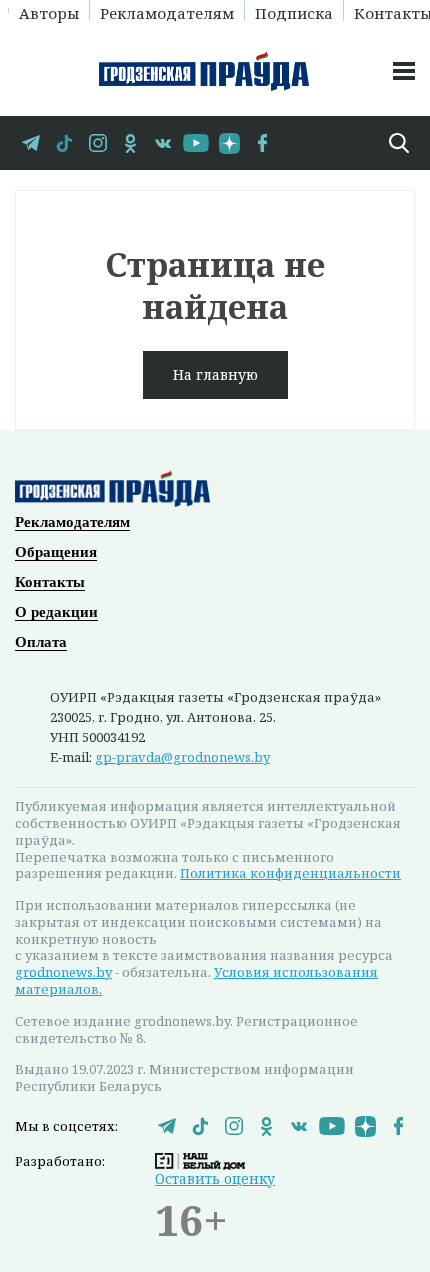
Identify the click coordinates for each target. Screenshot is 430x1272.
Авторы (49, 12)
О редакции (56, 612)
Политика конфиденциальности (290, 873)
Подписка (294, 12)
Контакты (50, 582)
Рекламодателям (167, 12)
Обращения (56, 552)
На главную (215, 374)
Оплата (41, 642)
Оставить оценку (215, 1178)
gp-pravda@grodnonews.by (182, 757)
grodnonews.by (63, 972)
